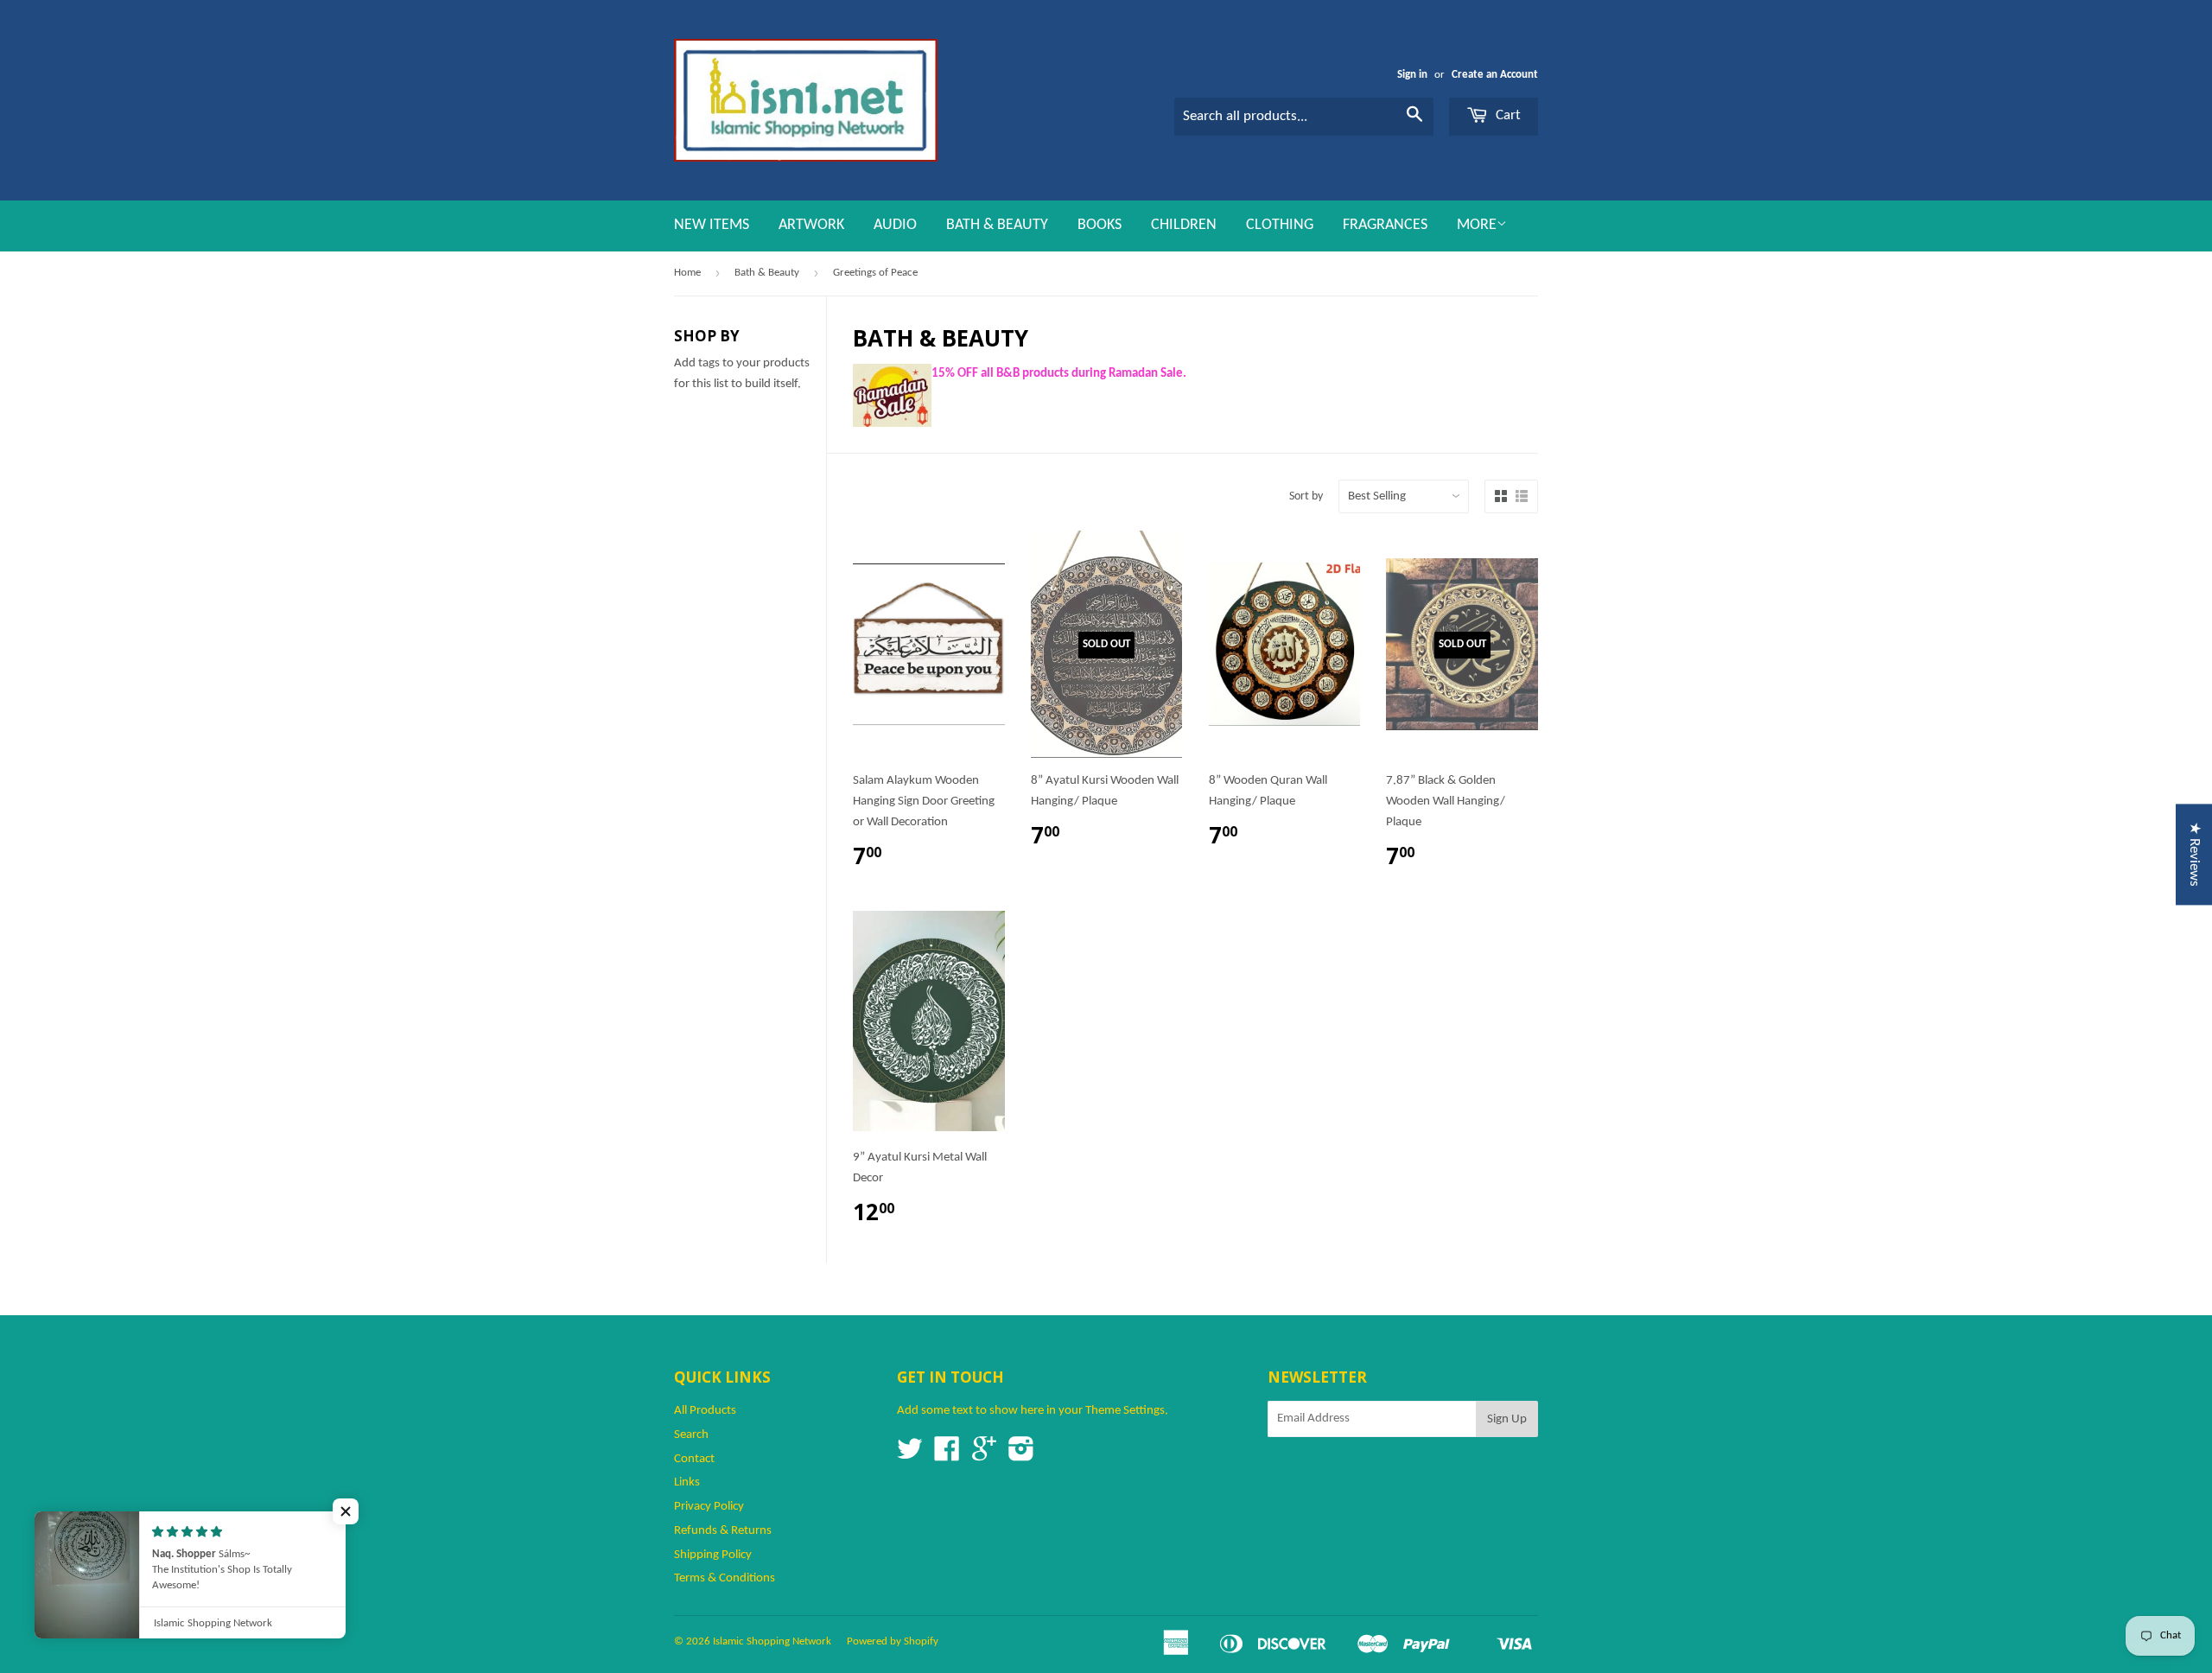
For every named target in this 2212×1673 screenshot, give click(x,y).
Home (687, 273)
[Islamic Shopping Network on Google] (984, 1456)
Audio (895, 225)
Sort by (1306, 496)
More (1477, 225)
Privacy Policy (709, 1507)
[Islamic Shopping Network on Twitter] (910, 1456)
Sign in (1412, 75)
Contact (694, 1459)
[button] (346, 1511)
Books (1100, 225)
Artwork (811, 225)
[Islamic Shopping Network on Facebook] (947, 1456)
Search (691, 1435)
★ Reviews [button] (2194, 854)
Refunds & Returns (723, 1531)
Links (687, 1482)
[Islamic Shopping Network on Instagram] (1021, 1456)
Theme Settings (1125, 1411)
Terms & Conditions (725, 1578)
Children (1184, 225)
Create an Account (1495, 75)
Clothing (1280, 225)
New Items (712, 225)
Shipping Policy (713, 1555)
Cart (1506, 115)
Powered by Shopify (893, 1641)
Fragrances (1385, 225)
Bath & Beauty (997, 225)
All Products (705, 1411)
